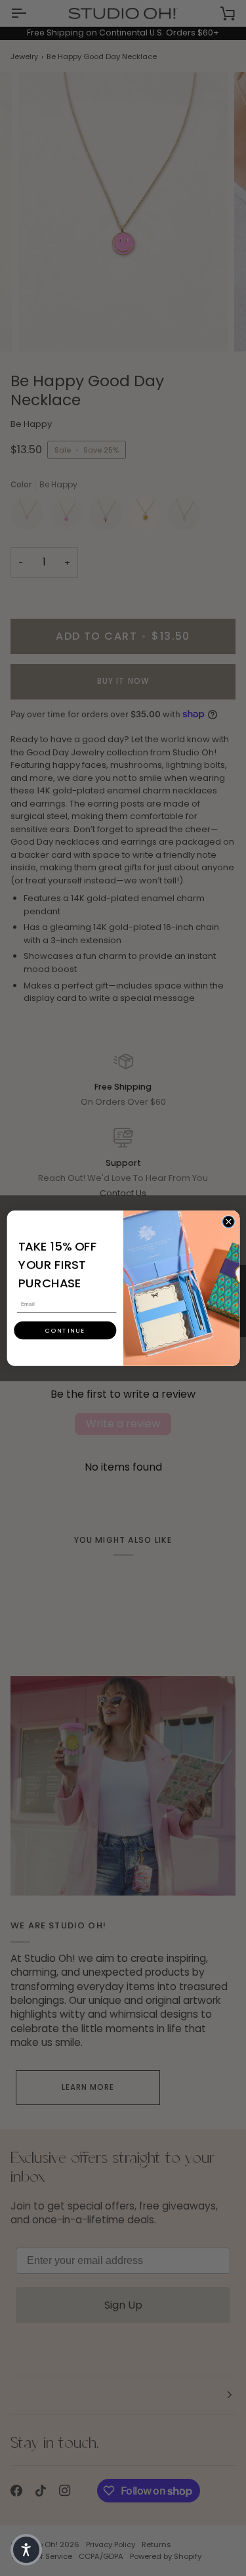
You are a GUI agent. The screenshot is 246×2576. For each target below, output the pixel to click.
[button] (26, 2550)
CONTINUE (65, 1330)
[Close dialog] (228, 1222)
